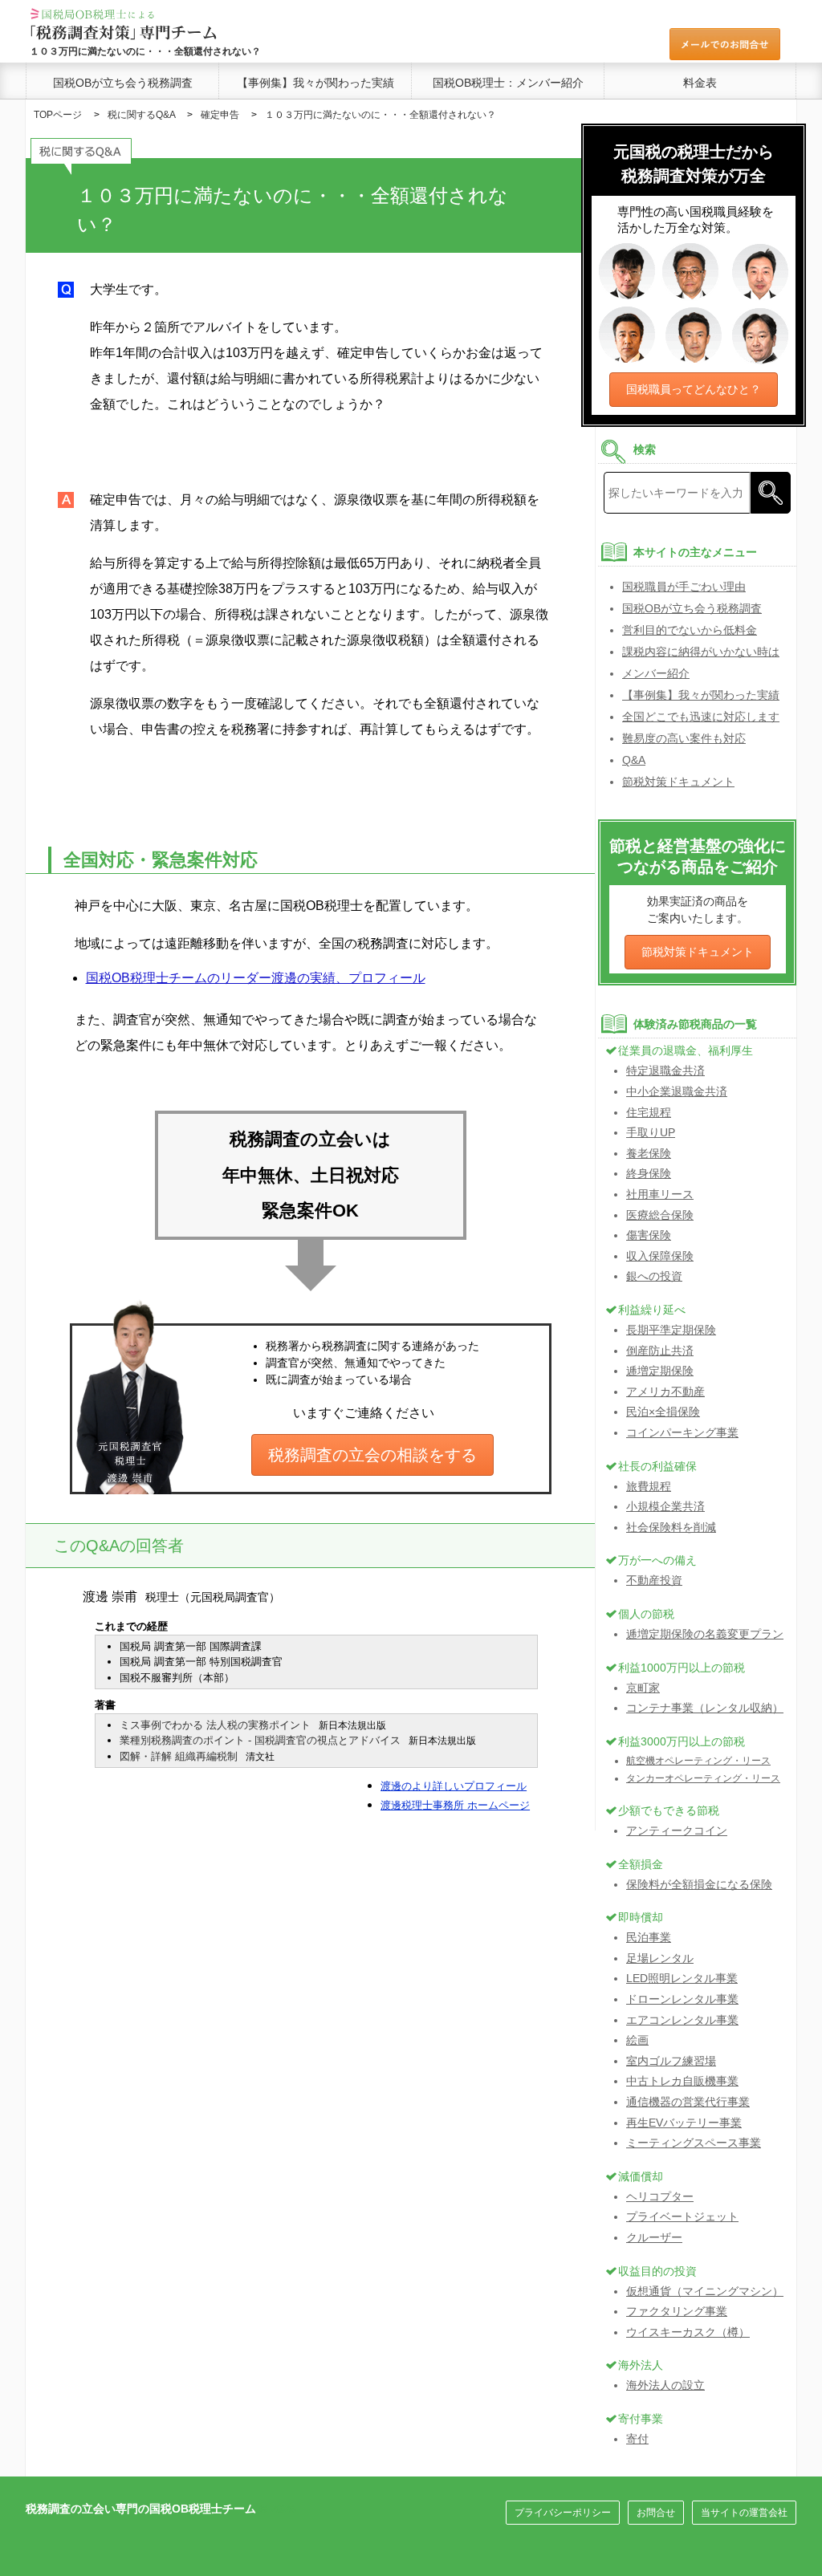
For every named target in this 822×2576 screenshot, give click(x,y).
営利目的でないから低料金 (690, 630)
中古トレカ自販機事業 (682, 2081)
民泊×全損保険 (663, 1412)
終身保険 (649, 1173)
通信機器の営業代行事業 (688, 2102)
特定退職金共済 (665, 1071)
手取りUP (651, 1132)
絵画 (637, 2040)
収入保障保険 (660, 1256)
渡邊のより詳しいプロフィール (454, 1786)
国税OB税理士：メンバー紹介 (508, 83)
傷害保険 (649, 1235)
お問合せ (656, 2513)
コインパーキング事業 (682, 1432)
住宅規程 (649, 1112)
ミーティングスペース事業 (694, 2143)
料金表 (700, 83)
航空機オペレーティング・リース (698, 1761)
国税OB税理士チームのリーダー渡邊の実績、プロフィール (256, 978)
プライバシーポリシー (563, 2513)
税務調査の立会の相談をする (372, 1455)
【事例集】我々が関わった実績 (315, 83)
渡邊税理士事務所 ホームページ (455, 1805)
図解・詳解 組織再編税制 (179, 1756)
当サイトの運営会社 (744, 2513)
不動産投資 (654, 1580)
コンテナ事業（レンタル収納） (705, 1708)
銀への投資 (654, 1276)
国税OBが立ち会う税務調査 (123, 83)
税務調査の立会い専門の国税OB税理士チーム (141, 2509)
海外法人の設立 (665, 2385)
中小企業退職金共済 (677, 1091)
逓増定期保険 (660, 1371)
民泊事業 (649, 1937)
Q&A (634, 760)
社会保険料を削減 (671, 1527)
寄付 (637, 2439)
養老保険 (649, 1153)
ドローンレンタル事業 (682, 1999)
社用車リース (660, 1194)
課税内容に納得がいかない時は (701, 652)
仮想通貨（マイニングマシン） (705, 2291)
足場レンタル (660, 1958)
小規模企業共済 (665, 1506)
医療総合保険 (660, 1215)
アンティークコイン (677, 1830)
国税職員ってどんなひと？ (694, 389)
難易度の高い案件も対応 (684, 738)
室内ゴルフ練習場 (671, 2061)
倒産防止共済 (660, 1351)
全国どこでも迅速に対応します (701, 717)
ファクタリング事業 (677, 2311)
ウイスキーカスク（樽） (688, 2332)
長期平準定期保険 (671, 1330)
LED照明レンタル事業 (682, 1978)
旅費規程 (649, 1486)
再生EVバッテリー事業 (684, 2123)
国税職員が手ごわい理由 (684, 587)
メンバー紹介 (656, 673)
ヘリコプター (660, 2196)
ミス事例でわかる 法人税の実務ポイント (215, 1725)
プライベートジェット (682, 2216)
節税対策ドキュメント (678, 782)
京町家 (643, 1688)
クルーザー (654, 2237)
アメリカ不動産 (665, 1392)
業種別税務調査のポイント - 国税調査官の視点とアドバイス (260, 1740)
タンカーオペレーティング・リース (703, 1778)
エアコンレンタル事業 (682, 2020)
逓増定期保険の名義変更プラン (705, 1634)
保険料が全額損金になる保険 (699, 1884)
